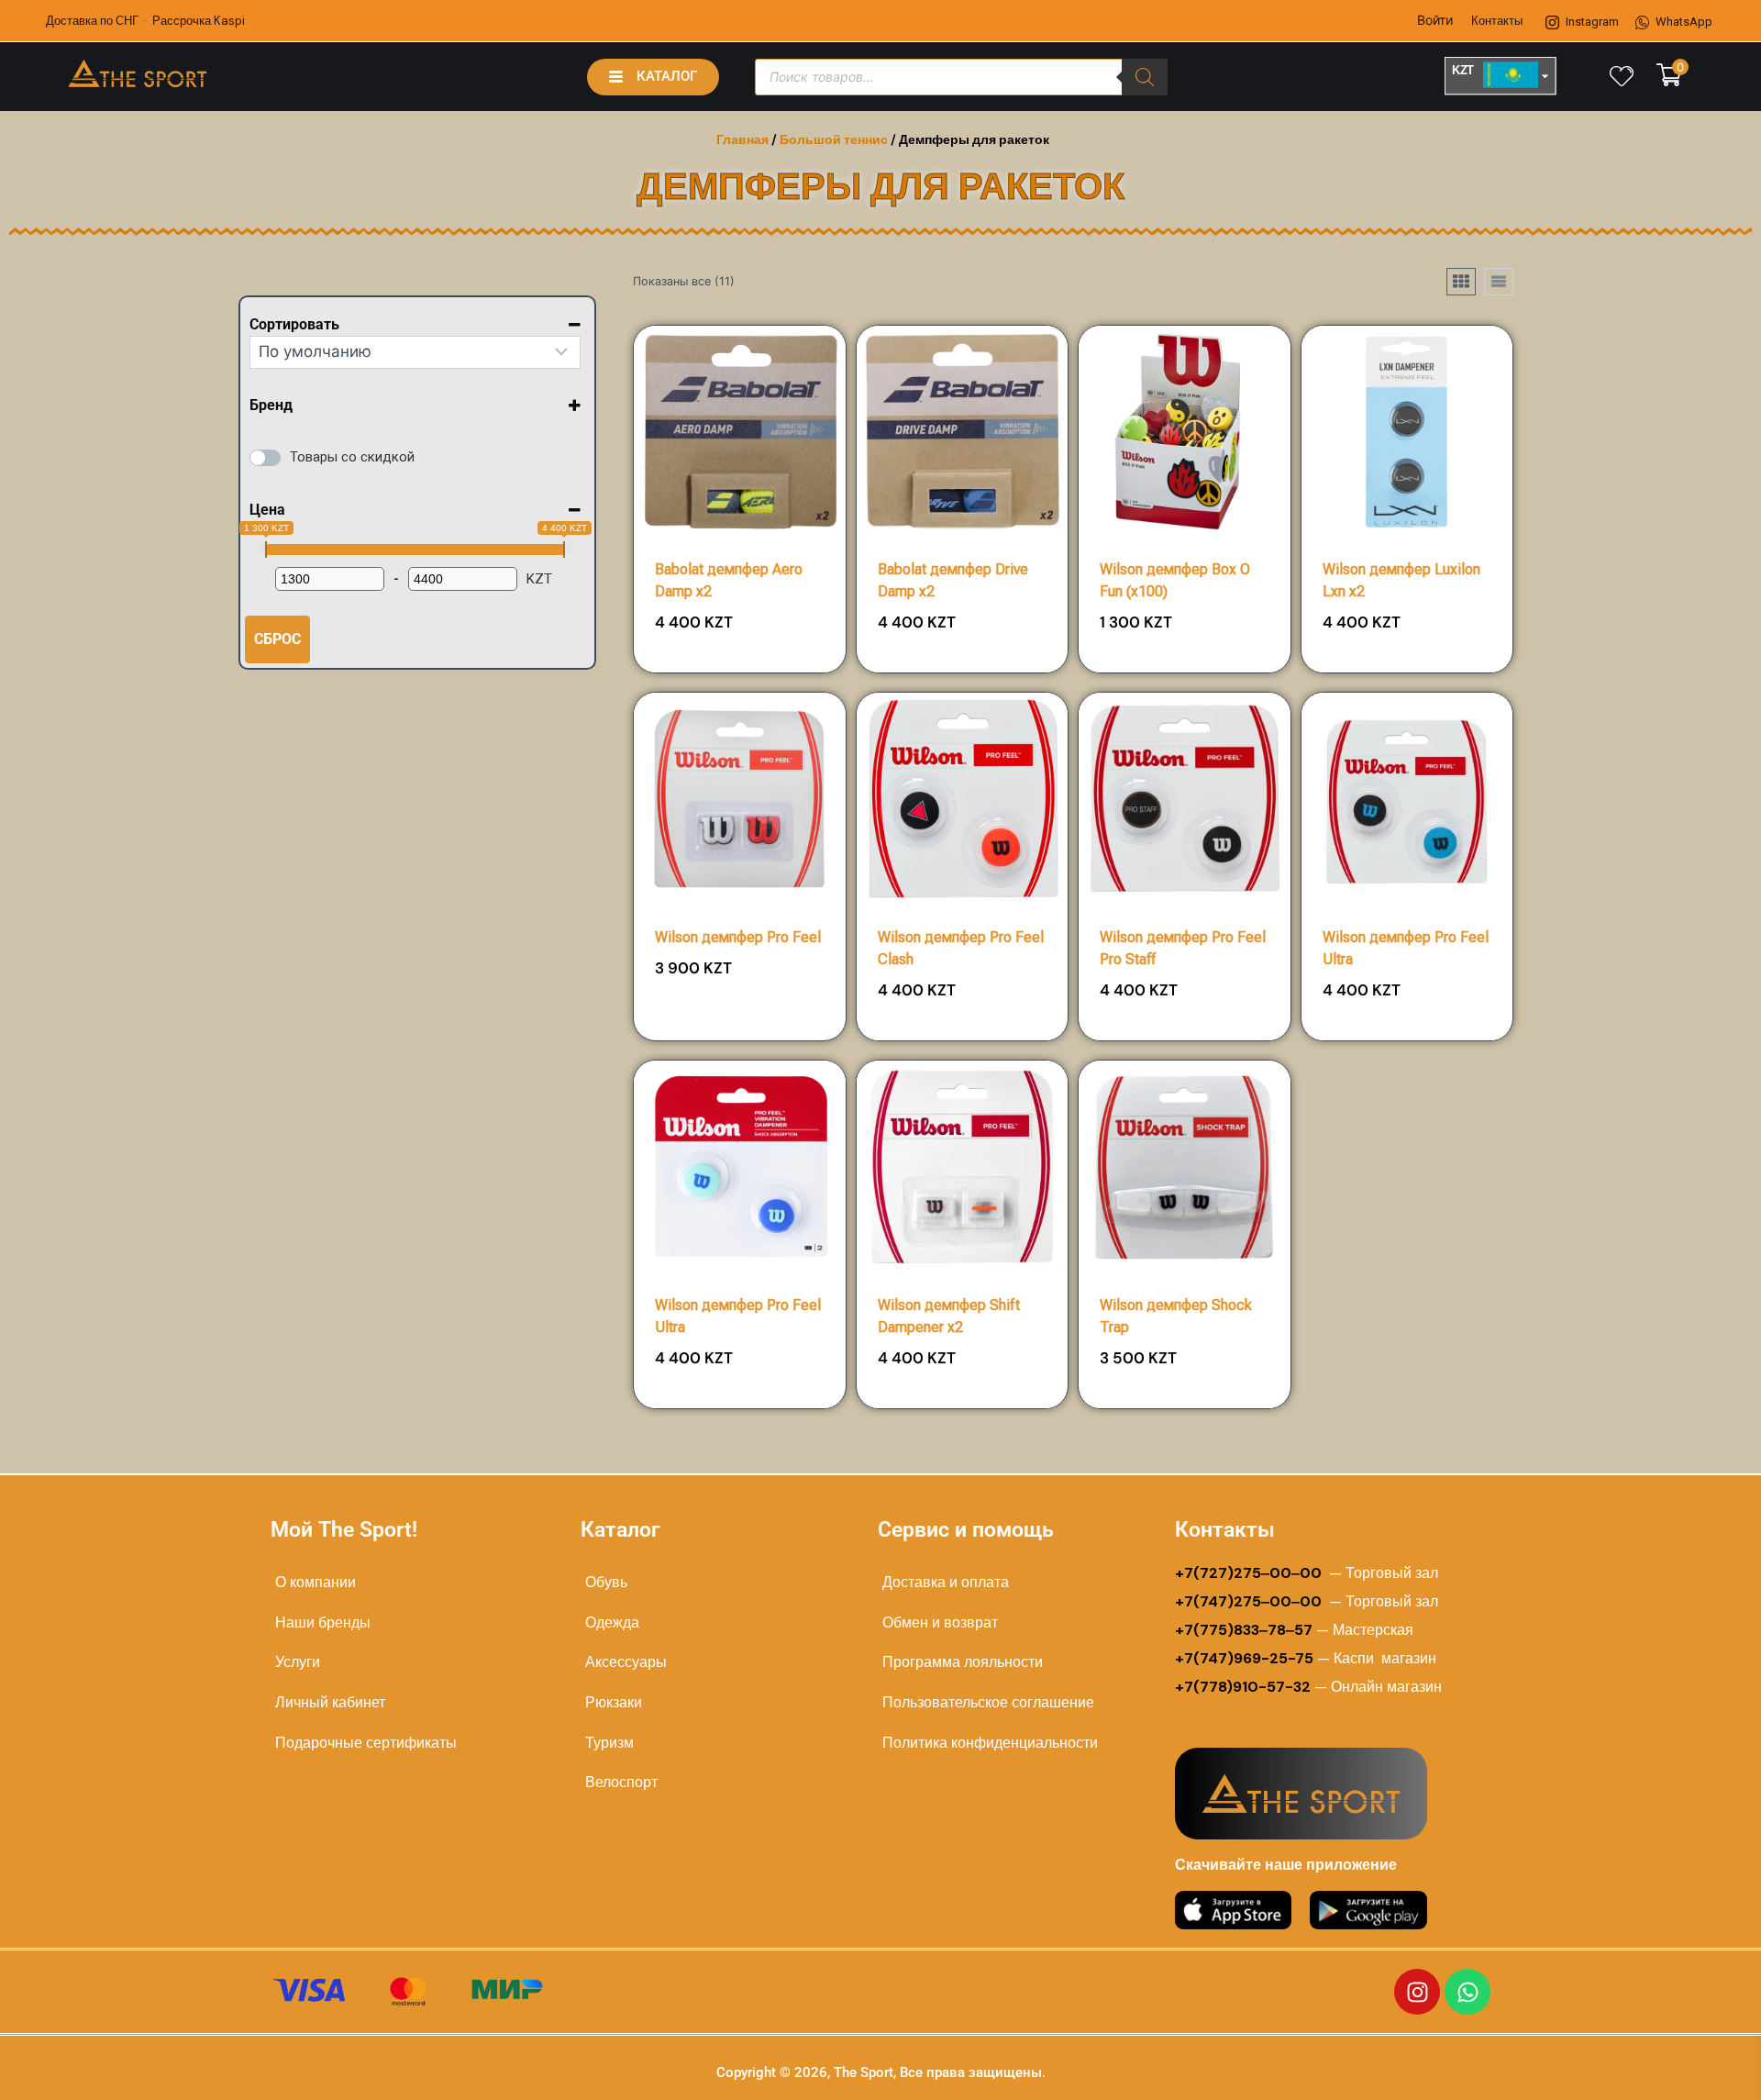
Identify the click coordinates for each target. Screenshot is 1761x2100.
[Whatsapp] (1467, 1992)
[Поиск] (1145, 77)
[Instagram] (1417, 1992)
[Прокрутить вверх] (1689, 2065)
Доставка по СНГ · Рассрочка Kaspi (145, 21)
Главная (742, 139)
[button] (780, 629)
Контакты (1497, 21)
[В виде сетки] (1461, 282)
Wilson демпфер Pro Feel (738, 937)
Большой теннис (834, 139)
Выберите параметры (740, 1033)
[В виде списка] (1499, 282)
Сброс (277, 639)
